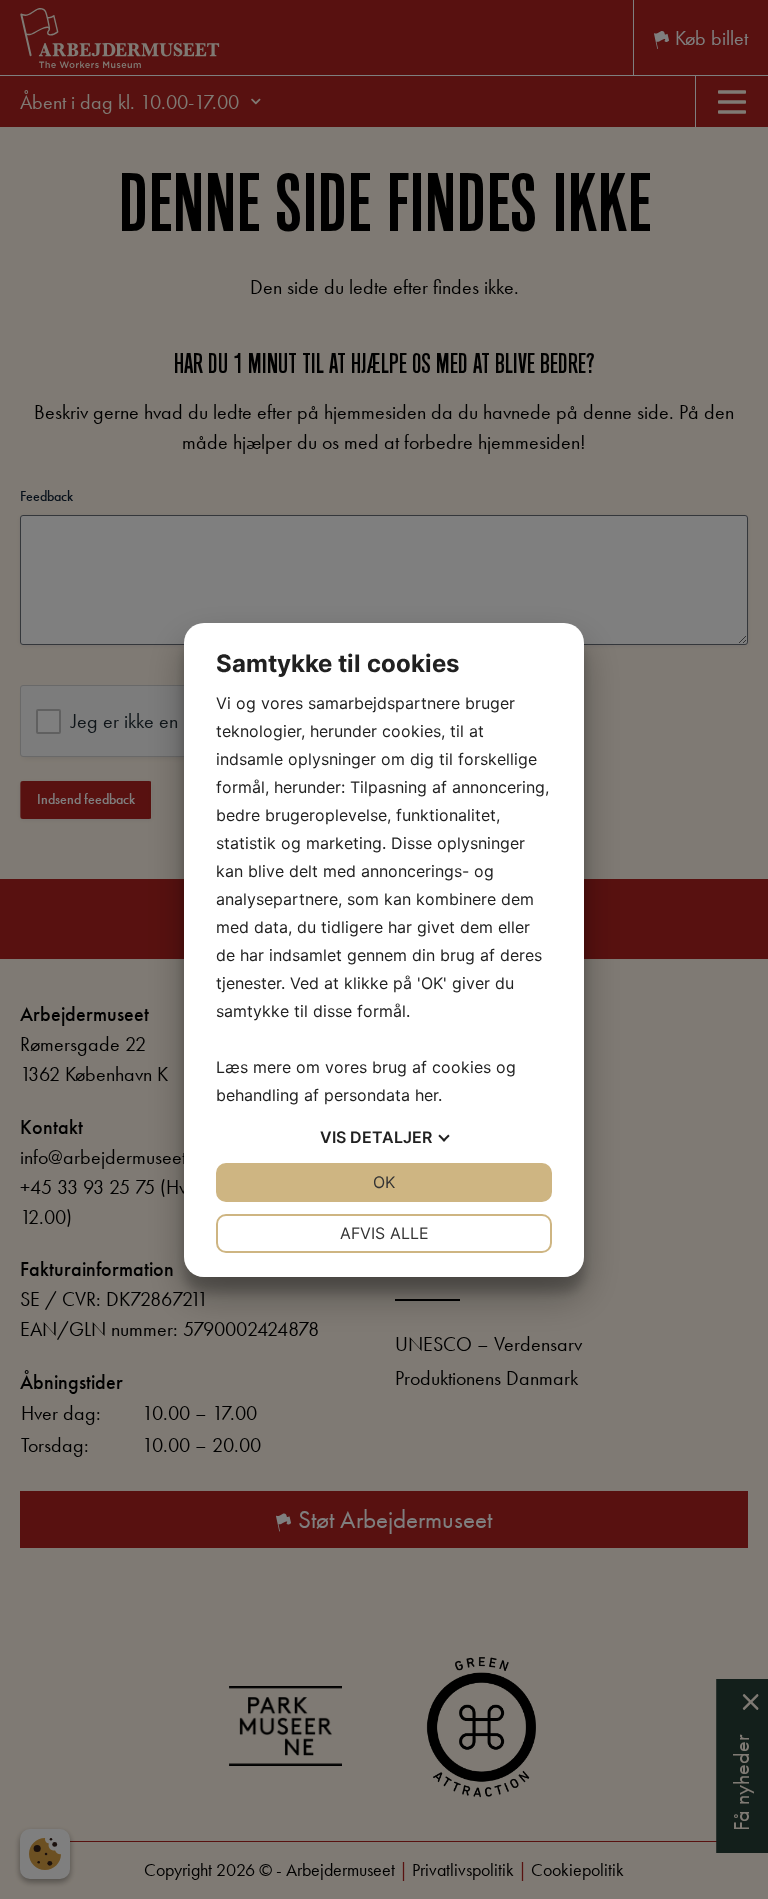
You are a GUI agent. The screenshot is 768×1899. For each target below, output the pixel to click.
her (426, 1095)
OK (384, 1182)
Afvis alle (384, 1233)
